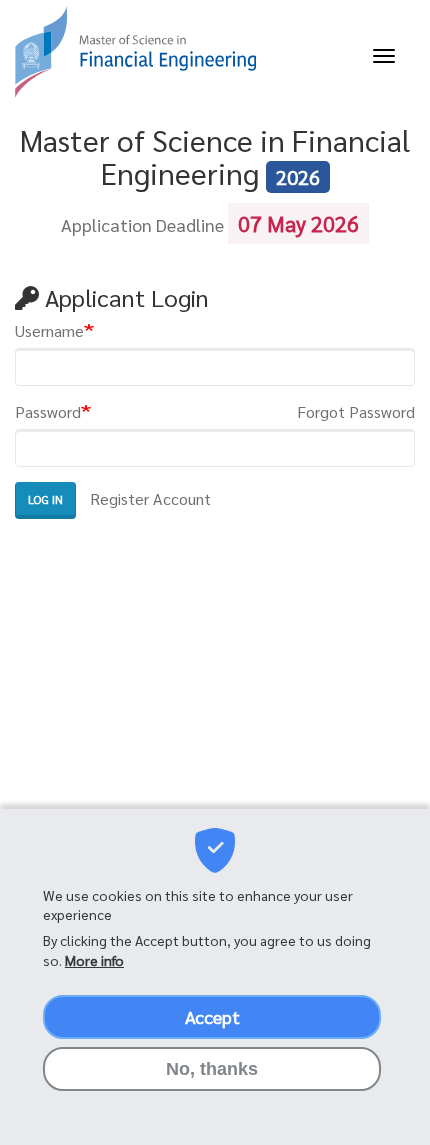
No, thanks (212, 1069)
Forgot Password (356, 411)
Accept (212, 1016)
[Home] (135, 51)
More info (94, 960)
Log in (45, 499)
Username (49, 330)
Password (48, 411)
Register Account (150, 498)
